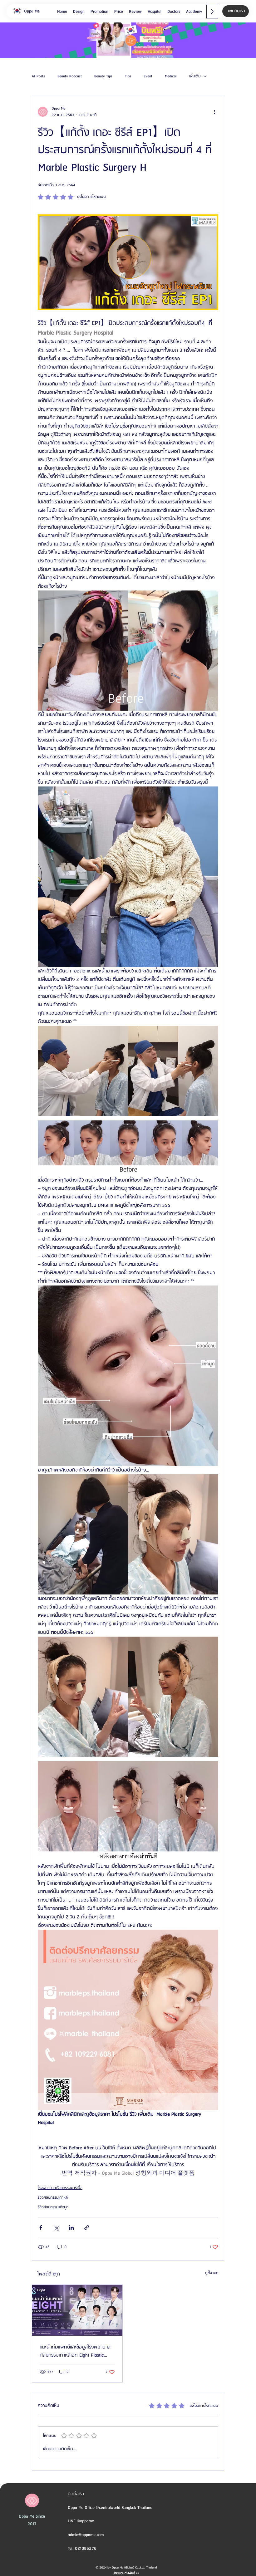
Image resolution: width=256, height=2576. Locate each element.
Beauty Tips (103, 76)
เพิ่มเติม (195, 76)
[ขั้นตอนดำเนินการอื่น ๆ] (214, 112)
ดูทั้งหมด (212, 2273)
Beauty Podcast (70, 76)
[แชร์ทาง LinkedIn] (71, 2228)
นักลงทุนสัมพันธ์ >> (126, 2573)
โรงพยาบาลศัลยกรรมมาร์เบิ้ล (60, 2188)
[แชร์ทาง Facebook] (41, 2228)
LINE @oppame (81, 2521)
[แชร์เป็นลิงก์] (87, 2228)
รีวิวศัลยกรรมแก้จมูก (53, 2207)
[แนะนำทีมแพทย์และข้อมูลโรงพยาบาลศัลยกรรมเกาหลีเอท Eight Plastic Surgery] (77, 2310)
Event (148, 76)
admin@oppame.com (86, 2535)
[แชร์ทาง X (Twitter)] (56, 2228)
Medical (171, 76)
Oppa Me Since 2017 (32, 2520)
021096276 (86, 2549)
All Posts (38, 76)
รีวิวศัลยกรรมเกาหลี (53, 2198)
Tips (128, 76)
